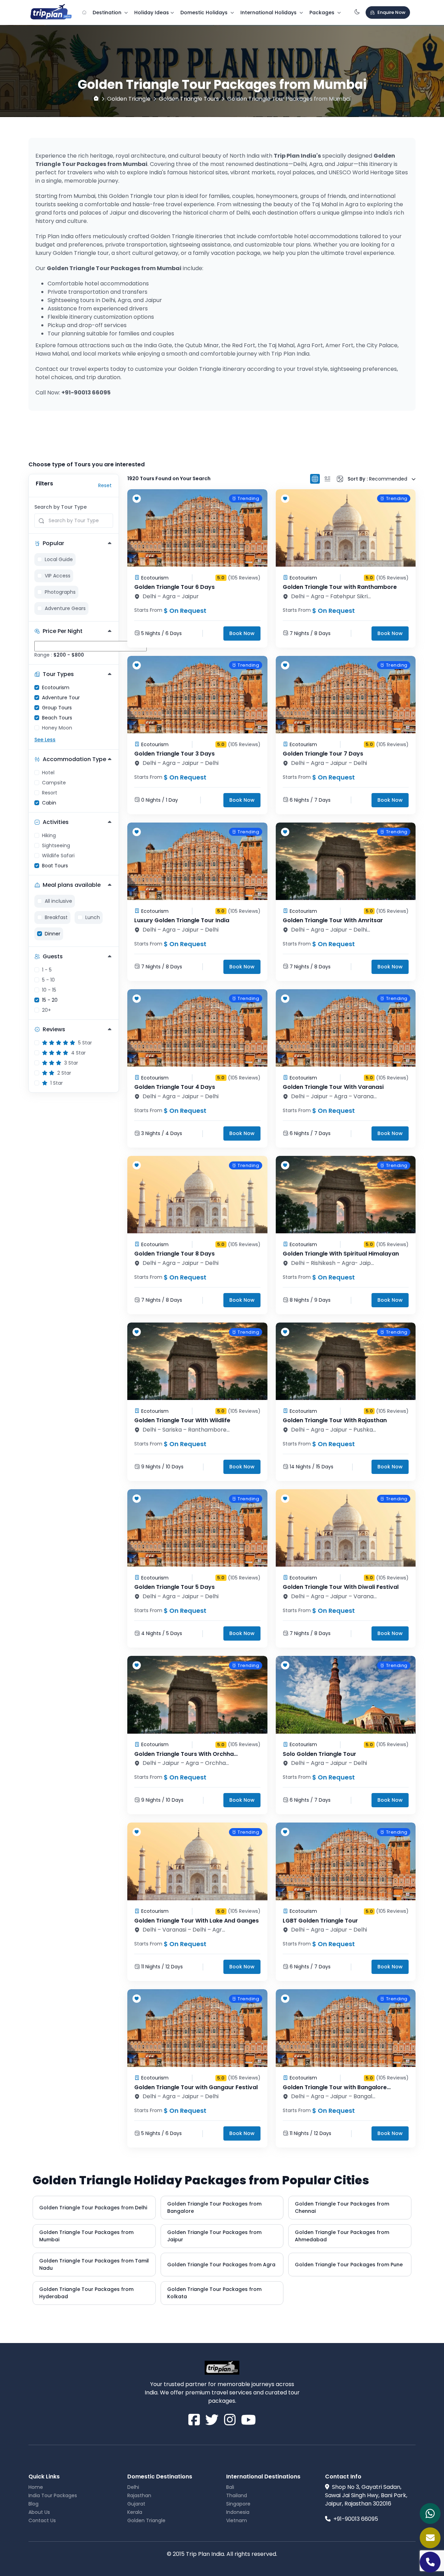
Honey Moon (57, 728)
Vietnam (237, 2520)
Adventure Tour (61, 698)
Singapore (238, 2504)
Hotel (48, 773)
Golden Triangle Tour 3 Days (174, 754)
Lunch (93, 917)
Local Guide (59, 559)
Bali (230, 2487)
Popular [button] (53, 543)
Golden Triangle (129, 99)
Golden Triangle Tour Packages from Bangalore (214, 2207)
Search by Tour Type (61, 507)
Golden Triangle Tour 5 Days (174, 1587)
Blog (33, 2504)
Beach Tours (57, 718)
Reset (105, 485)
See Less (45, 740)
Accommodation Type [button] (74, 759)
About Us (39, 2512)
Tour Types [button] (58, 674)
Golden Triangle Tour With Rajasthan (335, 1420)
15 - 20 (50, 1000)
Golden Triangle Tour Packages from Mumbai (86, 2236)
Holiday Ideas (152, 12)
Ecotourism (56, 687)
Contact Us (42, 2520)
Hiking (49, 835)
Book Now (242, 633)
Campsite (54, 783)
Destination (108, 12)
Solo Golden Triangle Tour (319, 1754)
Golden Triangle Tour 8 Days (174, 1254)
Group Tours (57, 708)
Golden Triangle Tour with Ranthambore (340, 587)
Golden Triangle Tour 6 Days (174, 587)
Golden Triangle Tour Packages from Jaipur (214, 2236)
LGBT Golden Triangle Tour (320, 1921)
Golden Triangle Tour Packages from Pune (349, 2265)
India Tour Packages (53, 2495)
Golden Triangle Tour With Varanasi (333, 1087)
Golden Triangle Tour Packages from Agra (221, 2265)
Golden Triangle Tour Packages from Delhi (93, 2208)
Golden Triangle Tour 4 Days (175, 1087)
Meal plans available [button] (72, 885)
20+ (46, 1010)
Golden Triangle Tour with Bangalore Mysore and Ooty (335, 2091)
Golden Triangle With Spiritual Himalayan (341, 1254)
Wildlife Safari (58, 856)
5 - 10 (48, 980)
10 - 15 (49, 990)
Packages (323, 12)
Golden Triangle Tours (189, 99)
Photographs (60, 592)
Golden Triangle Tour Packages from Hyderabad (86, 2293)
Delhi (133, 2487)
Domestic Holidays (205, 12)
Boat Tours (55, 866)
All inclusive (58, 901)
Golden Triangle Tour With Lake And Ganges (197, 1921)
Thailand (237, 2495)
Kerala (135, 2512)
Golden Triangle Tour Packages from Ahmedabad (342, 2236)
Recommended (378, 479)
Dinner (53, 934)
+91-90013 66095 (356, 2519)
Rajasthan (139, 2495)
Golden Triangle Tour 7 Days (323, 754)
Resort (50, 793)
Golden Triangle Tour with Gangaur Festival (196, 2087)
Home (36, 2487)
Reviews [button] (54, 1029)
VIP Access (58, 576)
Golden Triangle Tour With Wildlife (182, 1420)
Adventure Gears (65, 608)
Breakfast (56, 917)
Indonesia (238, 2512)
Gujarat (136, 2504)
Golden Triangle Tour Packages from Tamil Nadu (94, 2264)
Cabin (49, 803)
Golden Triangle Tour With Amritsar (333, 920)
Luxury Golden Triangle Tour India (182, 920)
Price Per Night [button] (63, 631)
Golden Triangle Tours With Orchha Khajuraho (184, 1758)
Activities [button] (56, 822)
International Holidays (269, 12)
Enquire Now (391, 12)
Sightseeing (56, 845)
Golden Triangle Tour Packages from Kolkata (214, 2293)
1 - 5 (47, 970)
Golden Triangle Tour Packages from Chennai (342, 2207)
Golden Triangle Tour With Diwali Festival (341, 1587)
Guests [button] (53, 956)
